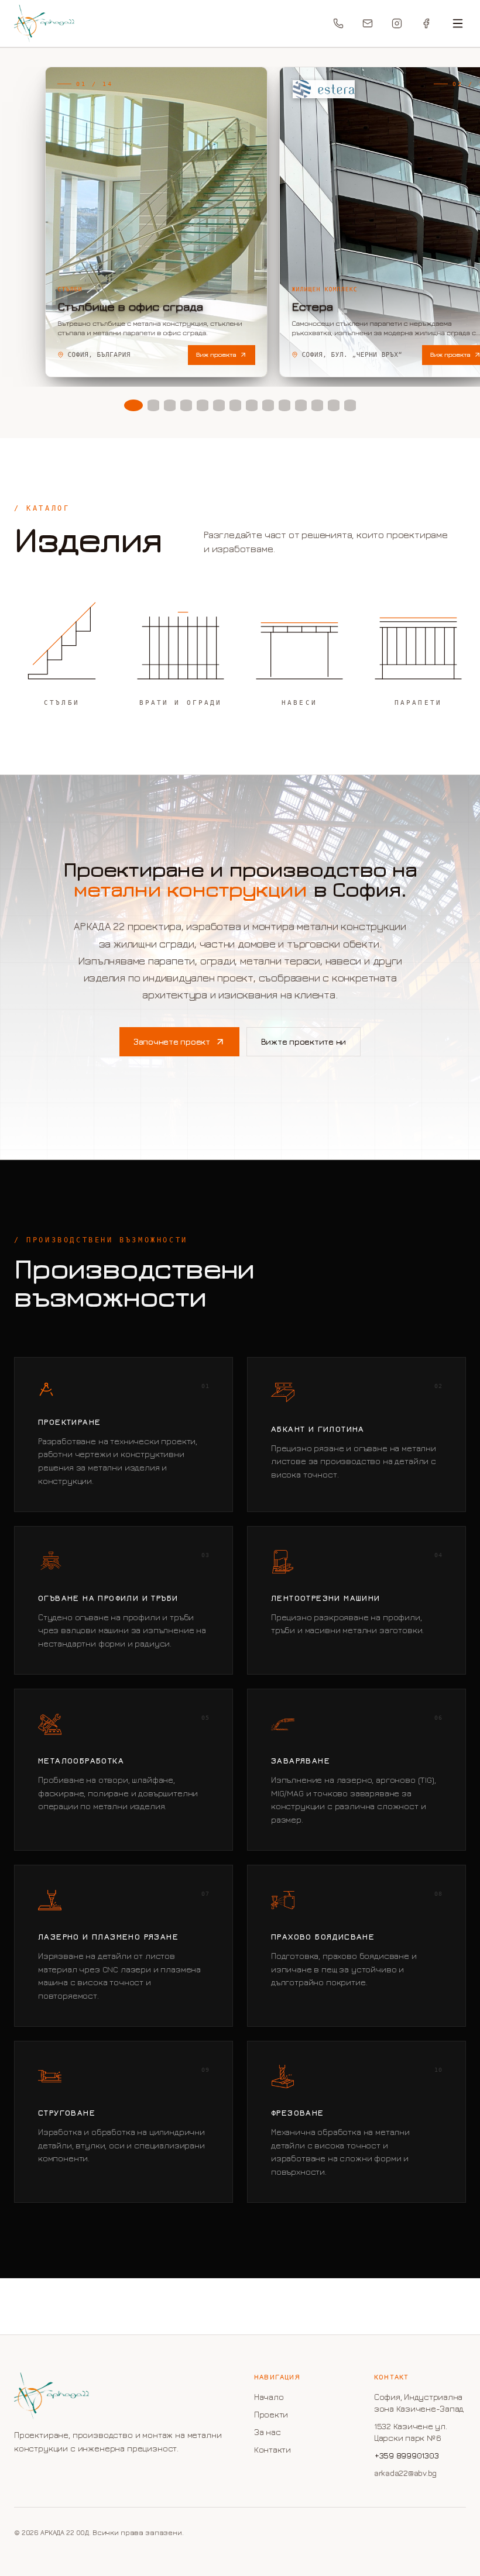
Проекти (271, 2414)
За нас (267, 2432)
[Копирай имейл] (368, 23)
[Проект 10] (284, 405)
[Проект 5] (203, 405)
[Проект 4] (186, 405)
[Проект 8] (252, 405)
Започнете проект (172, 1041)
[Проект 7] (235, 405)
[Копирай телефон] (338, 23)
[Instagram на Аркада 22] (397, 23)
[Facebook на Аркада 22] (426, 23)
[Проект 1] (133, 405)
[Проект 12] (317, 405)
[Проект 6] (219, 405)
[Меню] (458, 23)
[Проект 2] (153, 405)
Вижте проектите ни (304, 1041)
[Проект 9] (268, 405)
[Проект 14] (350, 405)
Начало (269, 2397)
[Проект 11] (301, 405)
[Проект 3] (170, 405)
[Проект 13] (334, 405)
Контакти (272, 2449)
